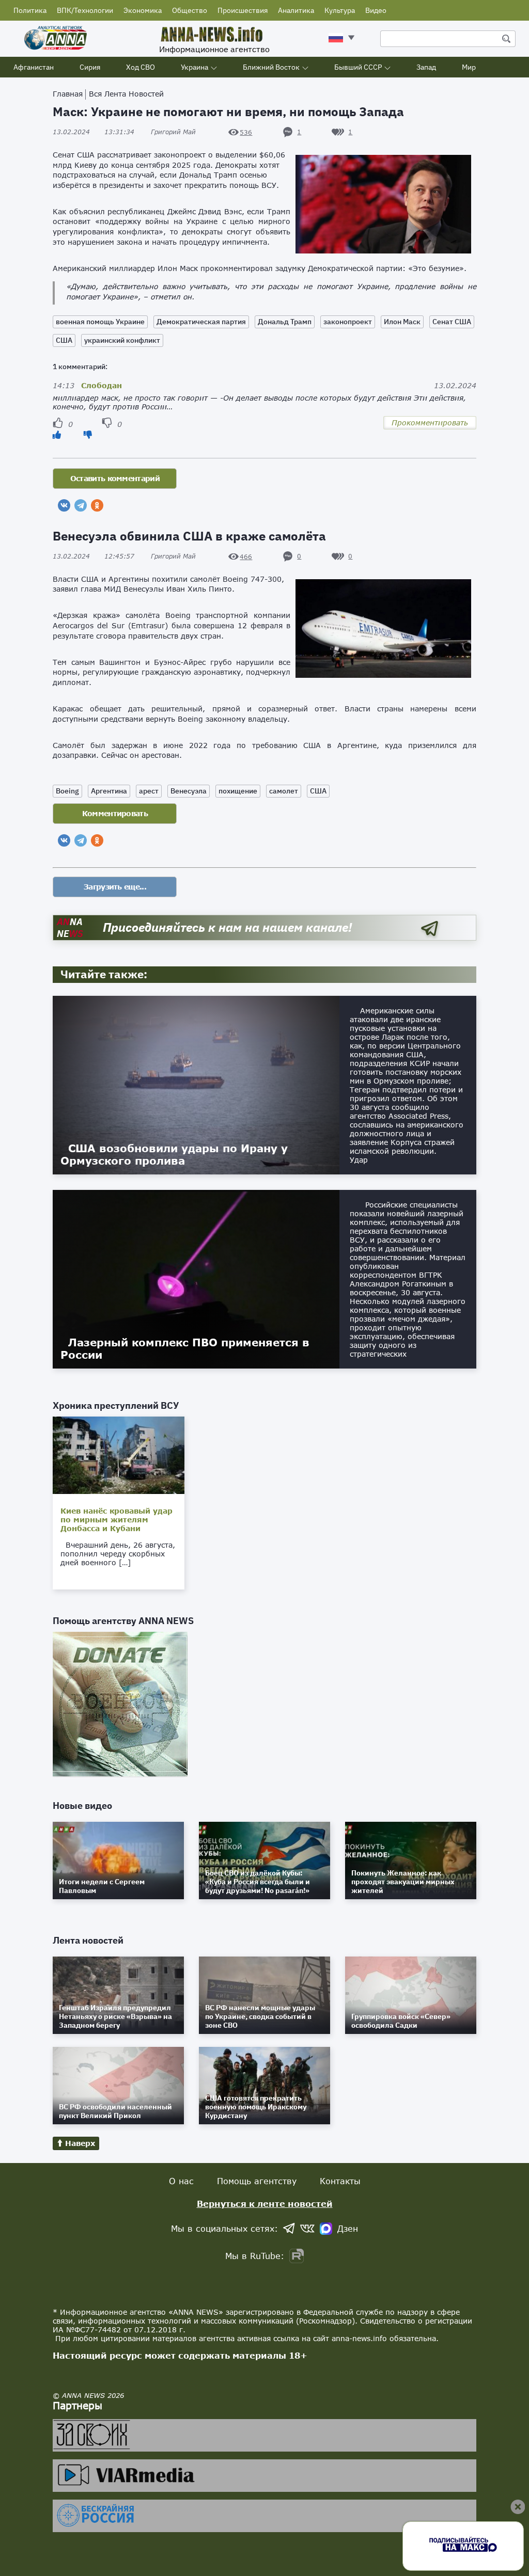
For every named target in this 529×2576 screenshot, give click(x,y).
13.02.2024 (94, 132)
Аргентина (109, 791)
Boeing (67, 791)
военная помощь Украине (100, 322)
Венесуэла (189, 791)
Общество (190, 10)
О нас (181, 2181)
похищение (238, 791)
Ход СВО (141, 67)
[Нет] (88, 434)
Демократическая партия (201, 322)
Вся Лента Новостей (126, 94)
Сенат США (452, 322)
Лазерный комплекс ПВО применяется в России (185, 1348)
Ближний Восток (271, 67)
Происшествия (243, 10)
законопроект (348, 322)
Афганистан (34, 67)
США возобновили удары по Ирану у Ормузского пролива (174, 1154)
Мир (469, 67)
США (64, 340)
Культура (340, 10)
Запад (426, 67)
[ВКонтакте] (64, 505)
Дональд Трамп (285, 322)
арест (149, 791)
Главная (68, 94)
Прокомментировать (430, 423)
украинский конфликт (122, 340)
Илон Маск (402, 322)
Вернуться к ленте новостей (265, 2204)
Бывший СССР (358, 67)
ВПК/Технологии (85, 10)
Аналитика (296, 10)
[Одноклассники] (97, 505)
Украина (195, 67)
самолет (284, 791)
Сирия (90, 67)
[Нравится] (57, 434)
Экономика (143, 10)
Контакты (340, 2181)
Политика (30, 10)
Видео (376, 10)
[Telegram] (81, 505)
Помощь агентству (257, 2181)
